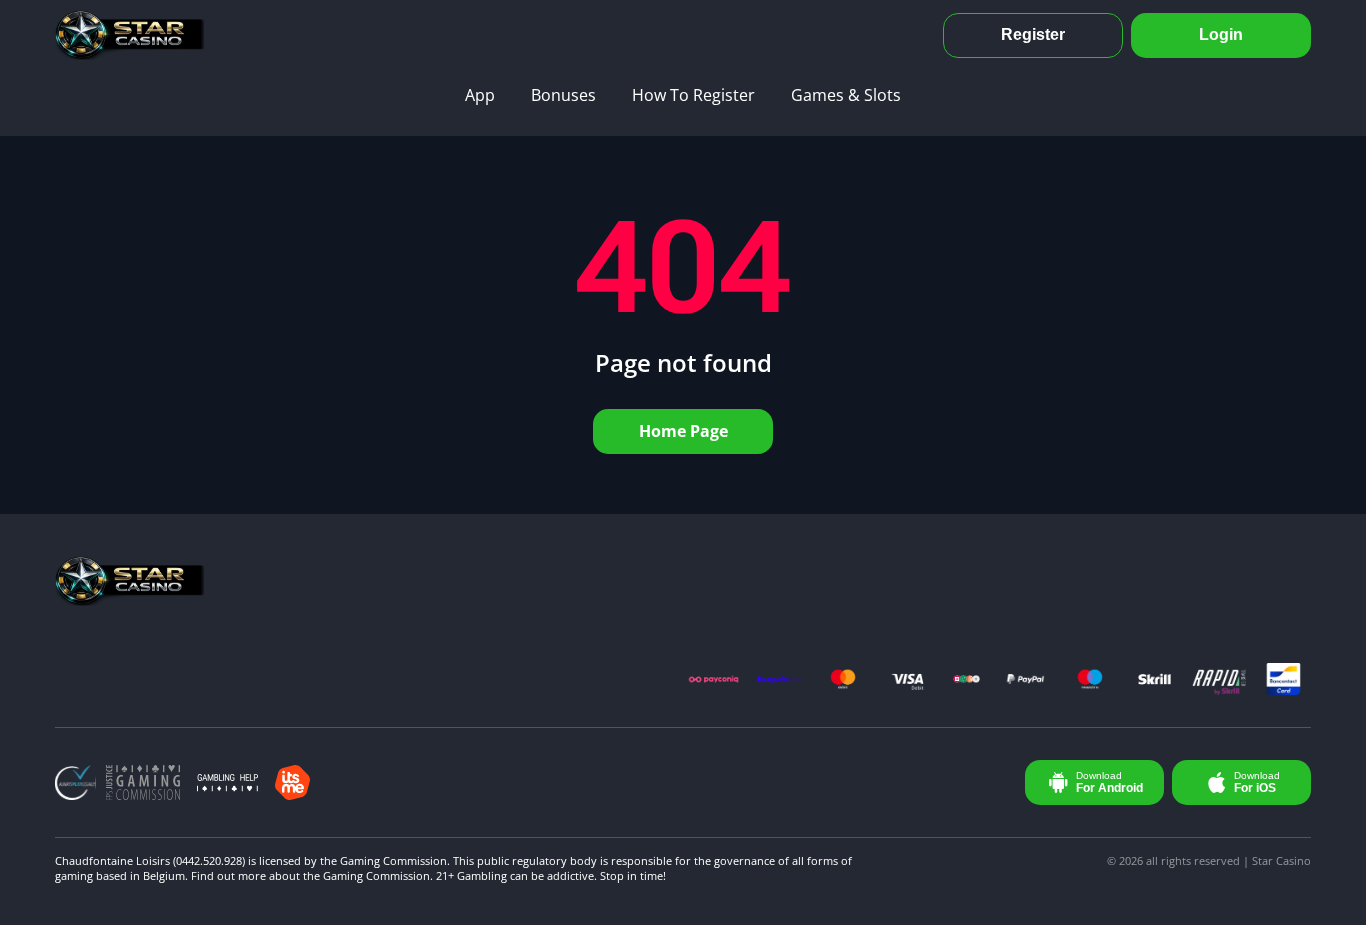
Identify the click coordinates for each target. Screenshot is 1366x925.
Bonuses (563, 95)
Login (1221, 34)
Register (1033, 34)
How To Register (693, 95)
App (480, 95)
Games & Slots (846, 95)
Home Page (683, 431)
